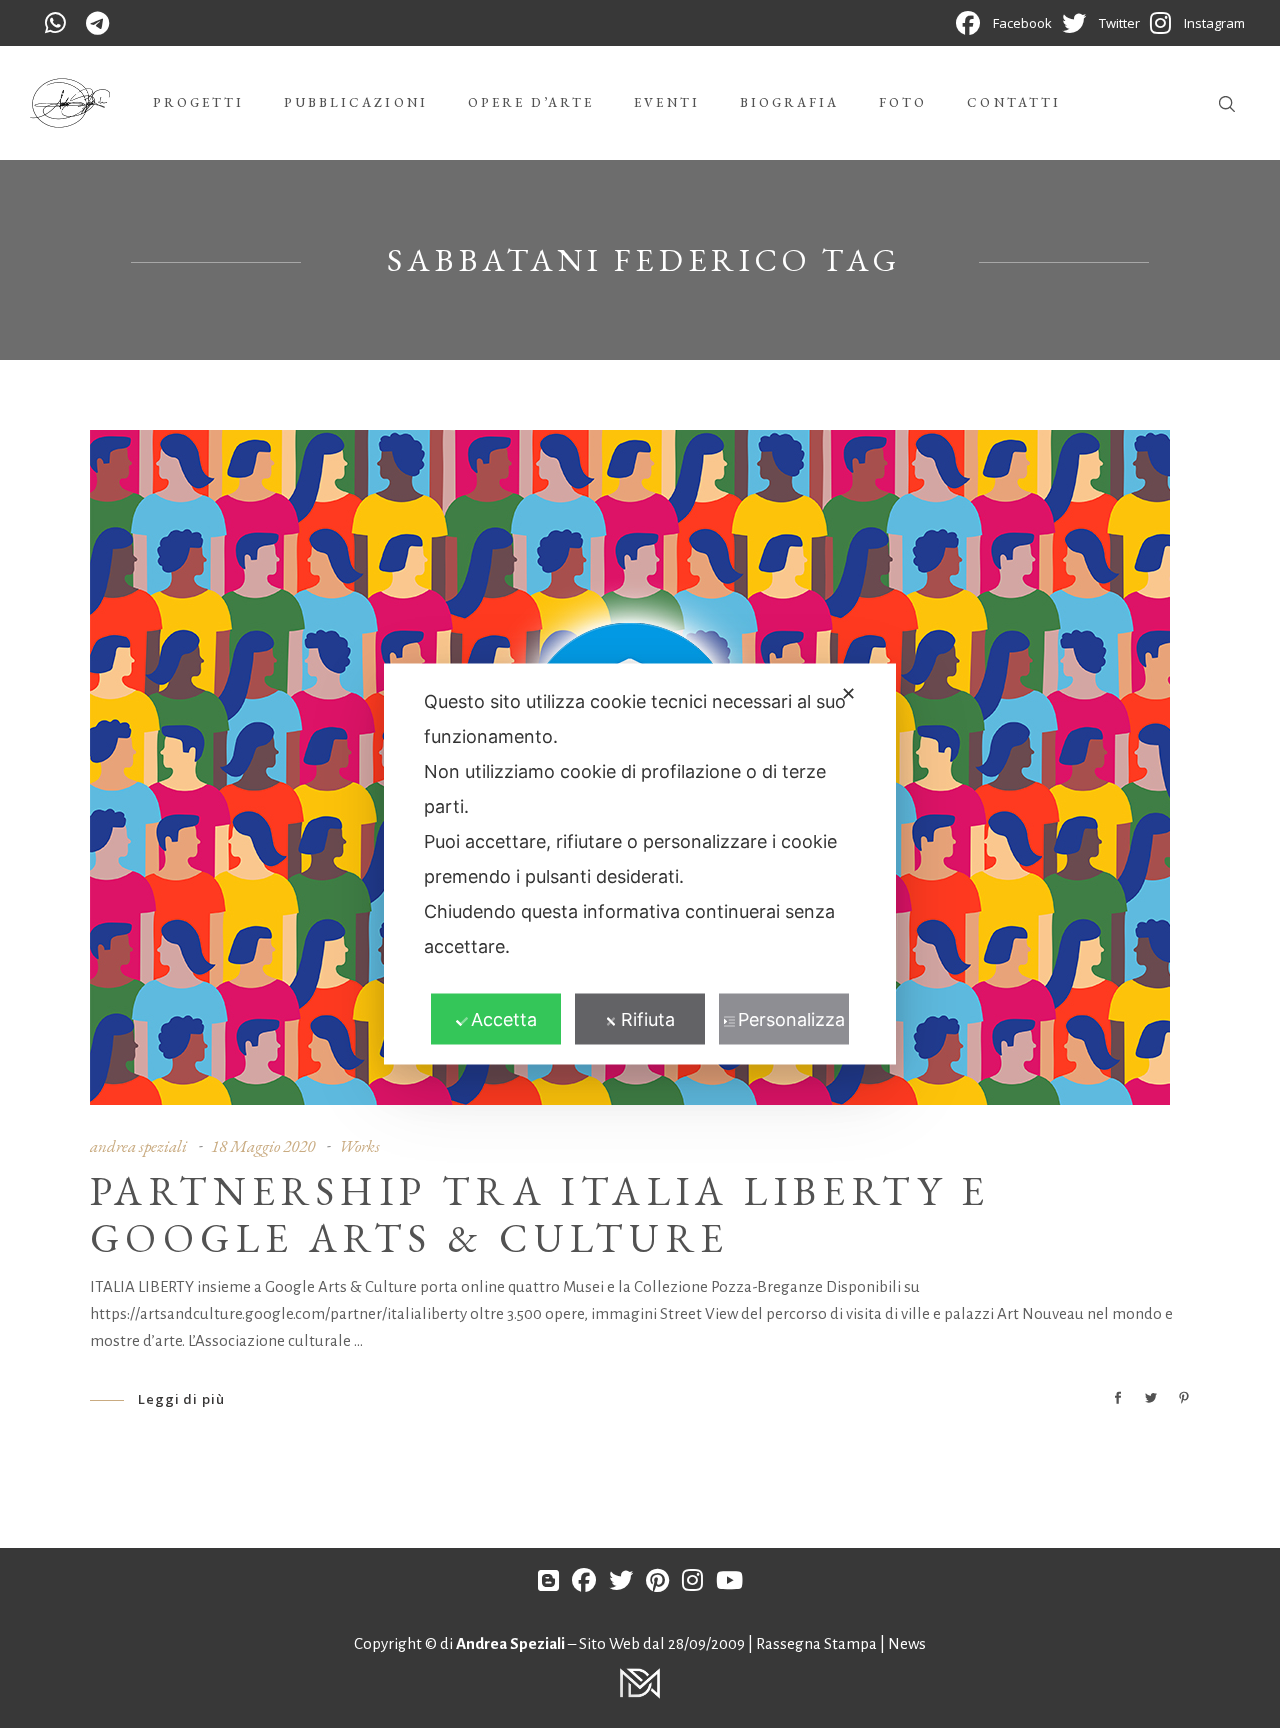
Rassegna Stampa (818, 1643)
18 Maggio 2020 (263, 1146)
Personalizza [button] (791, 1019)
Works (359, 1146)
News (907, 1643)
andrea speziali (138, 1146)
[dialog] (640, 864)
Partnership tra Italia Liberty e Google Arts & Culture (540, 1214)
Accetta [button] (504, 1019)
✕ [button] (848, 693)
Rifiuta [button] (648, 1019)
